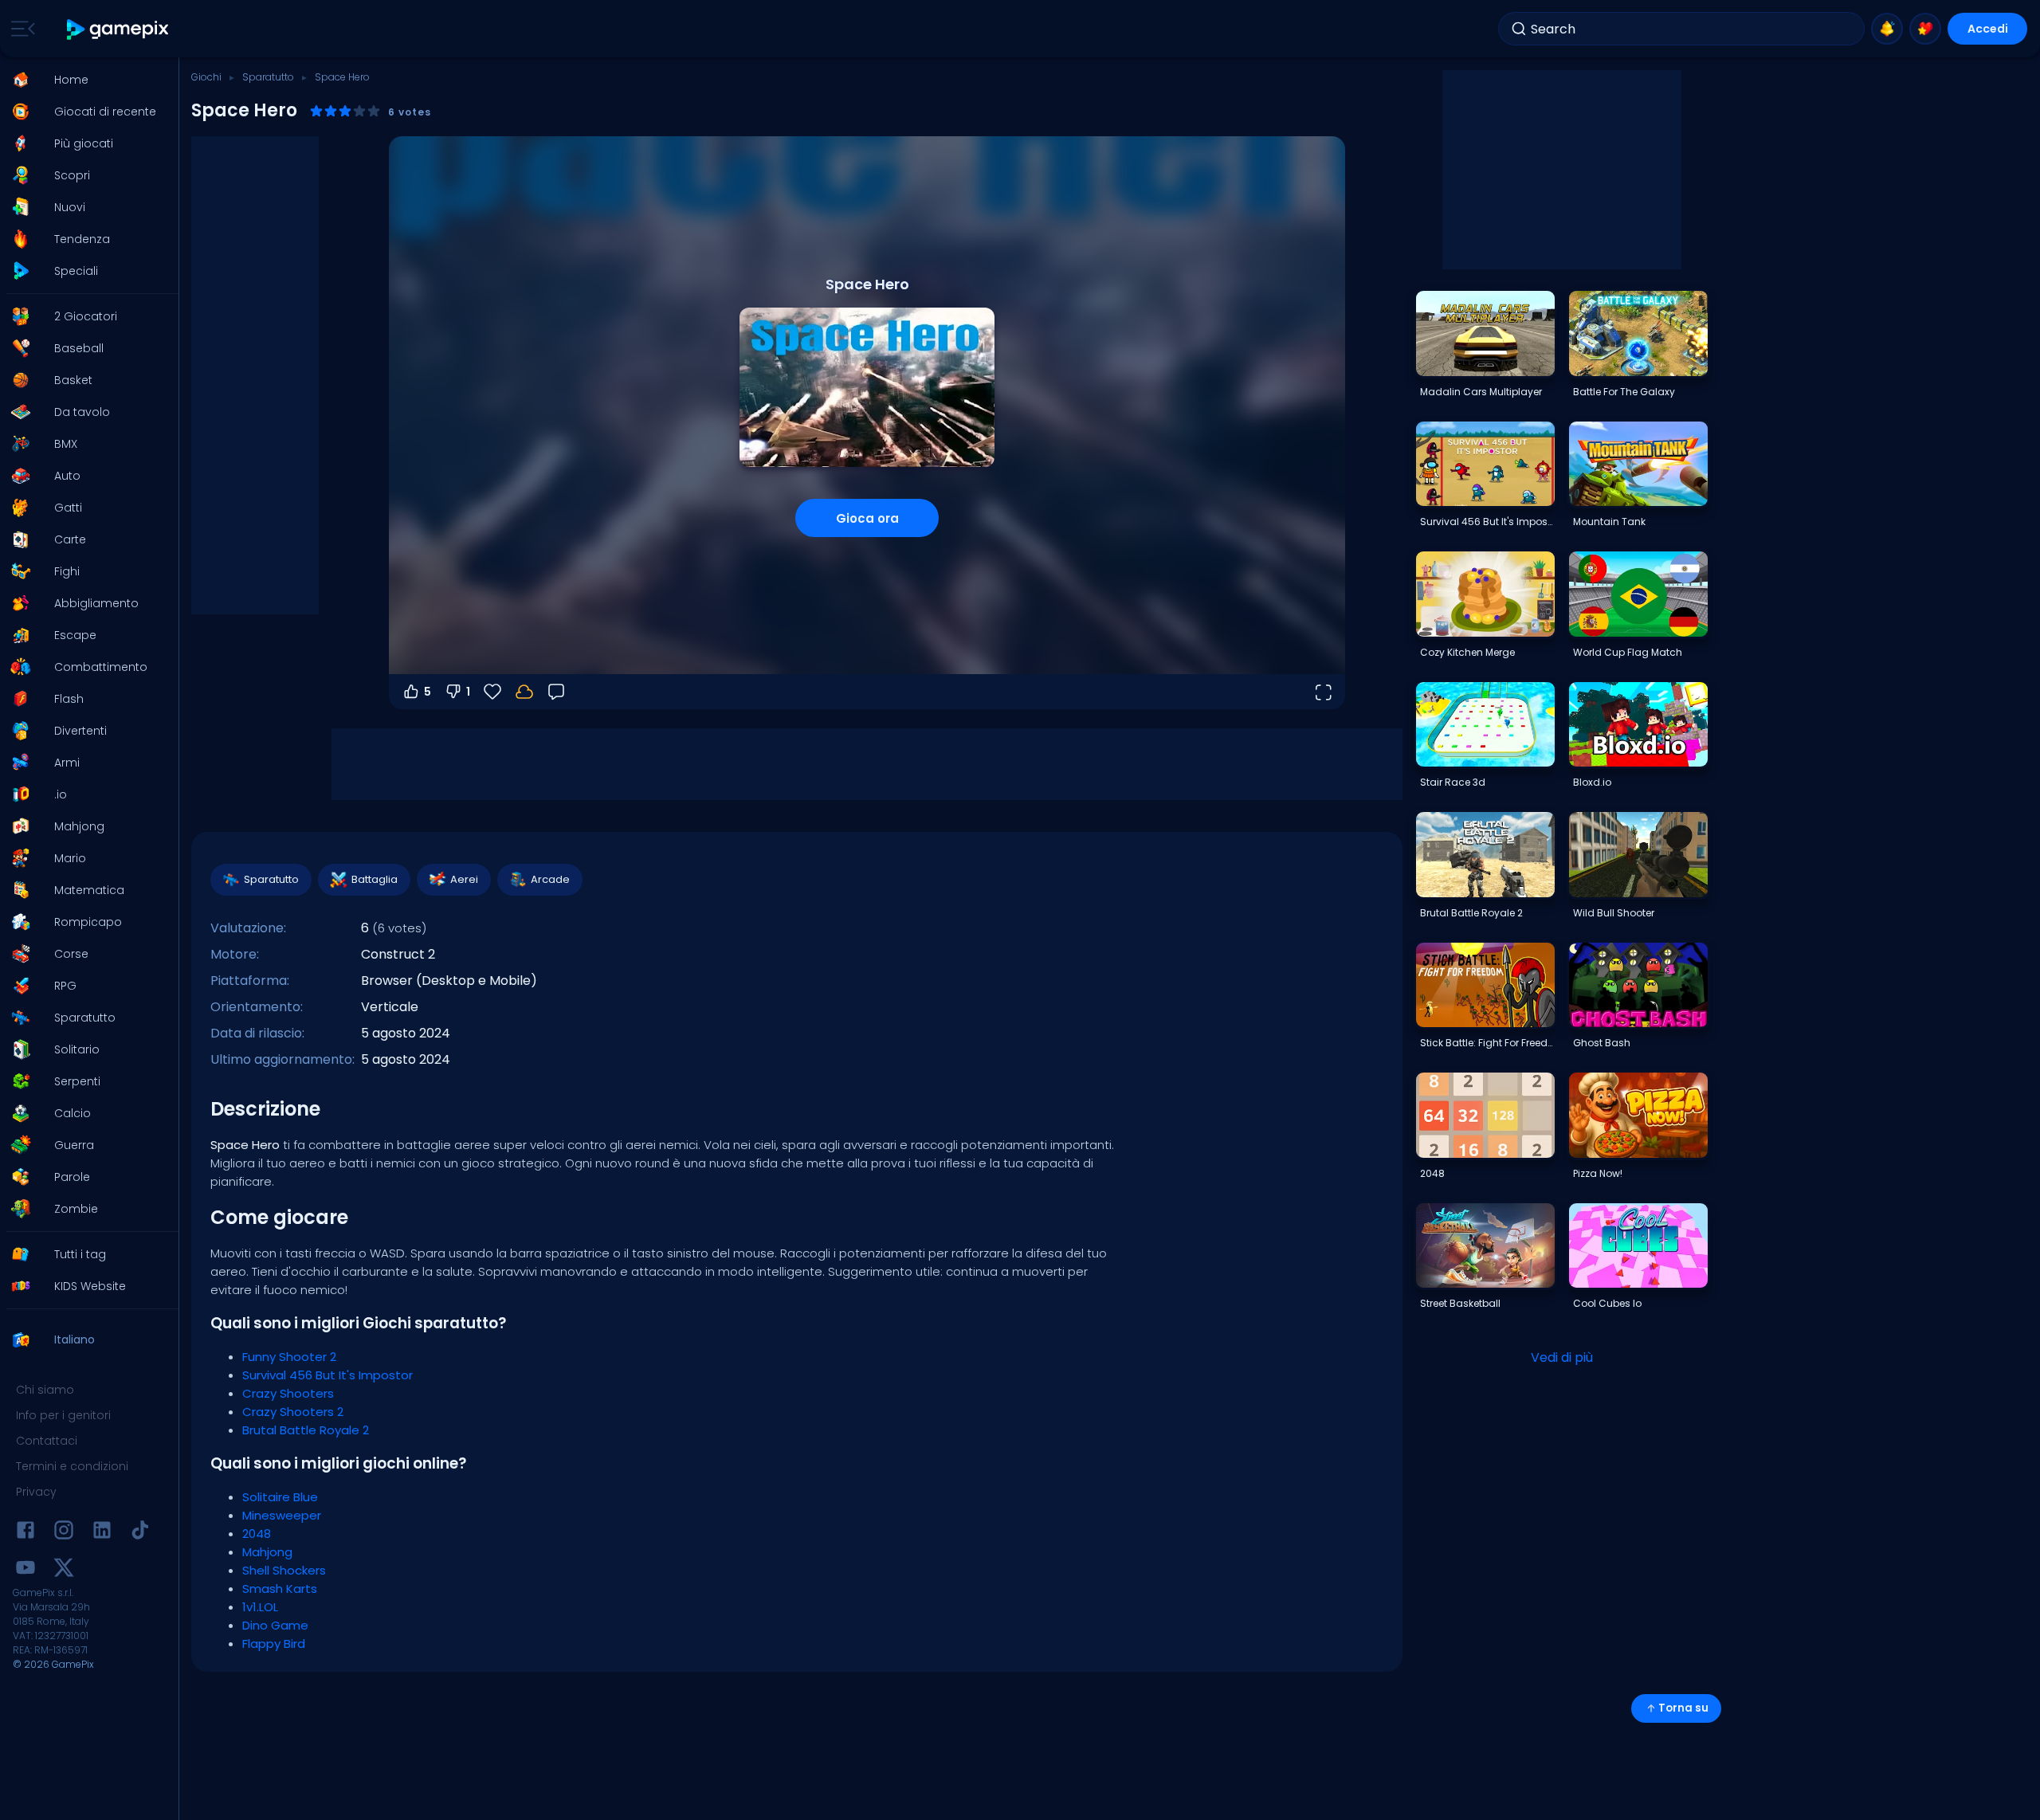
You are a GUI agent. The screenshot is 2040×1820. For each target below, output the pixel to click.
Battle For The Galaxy (1624, 392)
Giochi (206, 77)
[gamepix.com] (118, 29)
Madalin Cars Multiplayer (1481, 392)
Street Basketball (1460, 1303)
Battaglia (375, 879)
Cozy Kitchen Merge (1467, 652)
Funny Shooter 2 (289, 1357)
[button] (84, 80)
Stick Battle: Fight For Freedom (1487, 1043)
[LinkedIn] (102, 1533)
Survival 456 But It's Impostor (328, 1375)
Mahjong (267, 1552)
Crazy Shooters (288, 1393)
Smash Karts (280, 1589)
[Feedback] (556, 692)
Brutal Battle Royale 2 (306, 1430)
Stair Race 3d (1453, 782)
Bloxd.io (1592, 782)
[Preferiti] (1925, 29)
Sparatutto (268, 77)
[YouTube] (25, 1570)
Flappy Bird (274, 1643)
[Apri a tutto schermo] (1323, 692)
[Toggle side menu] (20, 29)
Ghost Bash (1602, 1043)
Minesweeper (282, 1515)
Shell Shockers (284, 1570)
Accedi (1988, 29)
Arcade (550, 879)
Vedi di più (1562, 1357)
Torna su (1683, 1708)
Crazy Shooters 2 (293, 1412)
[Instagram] (64, 1533)
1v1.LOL (260, 1607)
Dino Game (275, 1625)
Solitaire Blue (280, 1497)
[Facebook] (25, 1533)
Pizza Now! (1598, 1173)
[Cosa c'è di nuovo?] (1887, 29)
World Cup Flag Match (1628, 652)
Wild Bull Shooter (1614, 913)
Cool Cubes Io (1607, 1303)
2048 (257, 1534)
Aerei (464, 879)
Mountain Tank (1609, 522)
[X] (64, 1570)
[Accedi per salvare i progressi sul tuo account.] (524, 692)
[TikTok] (140, 1533)
